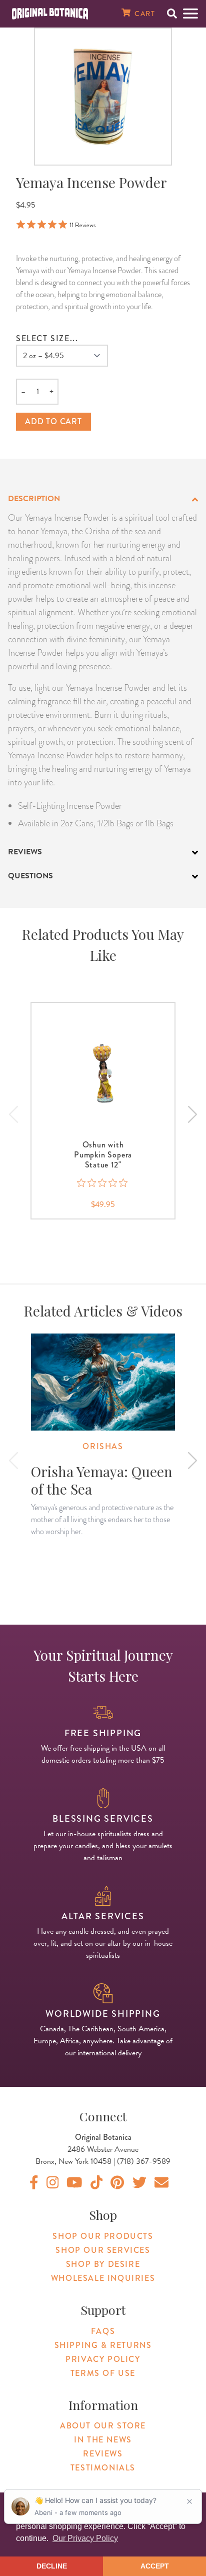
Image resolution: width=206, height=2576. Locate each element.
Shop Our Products (103, 2236)
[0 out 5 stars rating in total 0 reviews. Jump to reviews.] (103, 1183)
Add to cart (53, 421)
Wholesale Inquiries (103, 2278)
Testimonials (103, 2468)
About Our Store (103, 2426)
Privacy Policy (103, 2359)
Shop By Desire (103, 2264)
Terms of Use (103, 2373)
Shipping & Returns (103, 2345)
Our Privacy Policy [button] (85, 2538)
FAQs (103, 2331)
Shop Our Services (103, 2250)
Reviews (103, 2454)
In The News (103, 2440)
